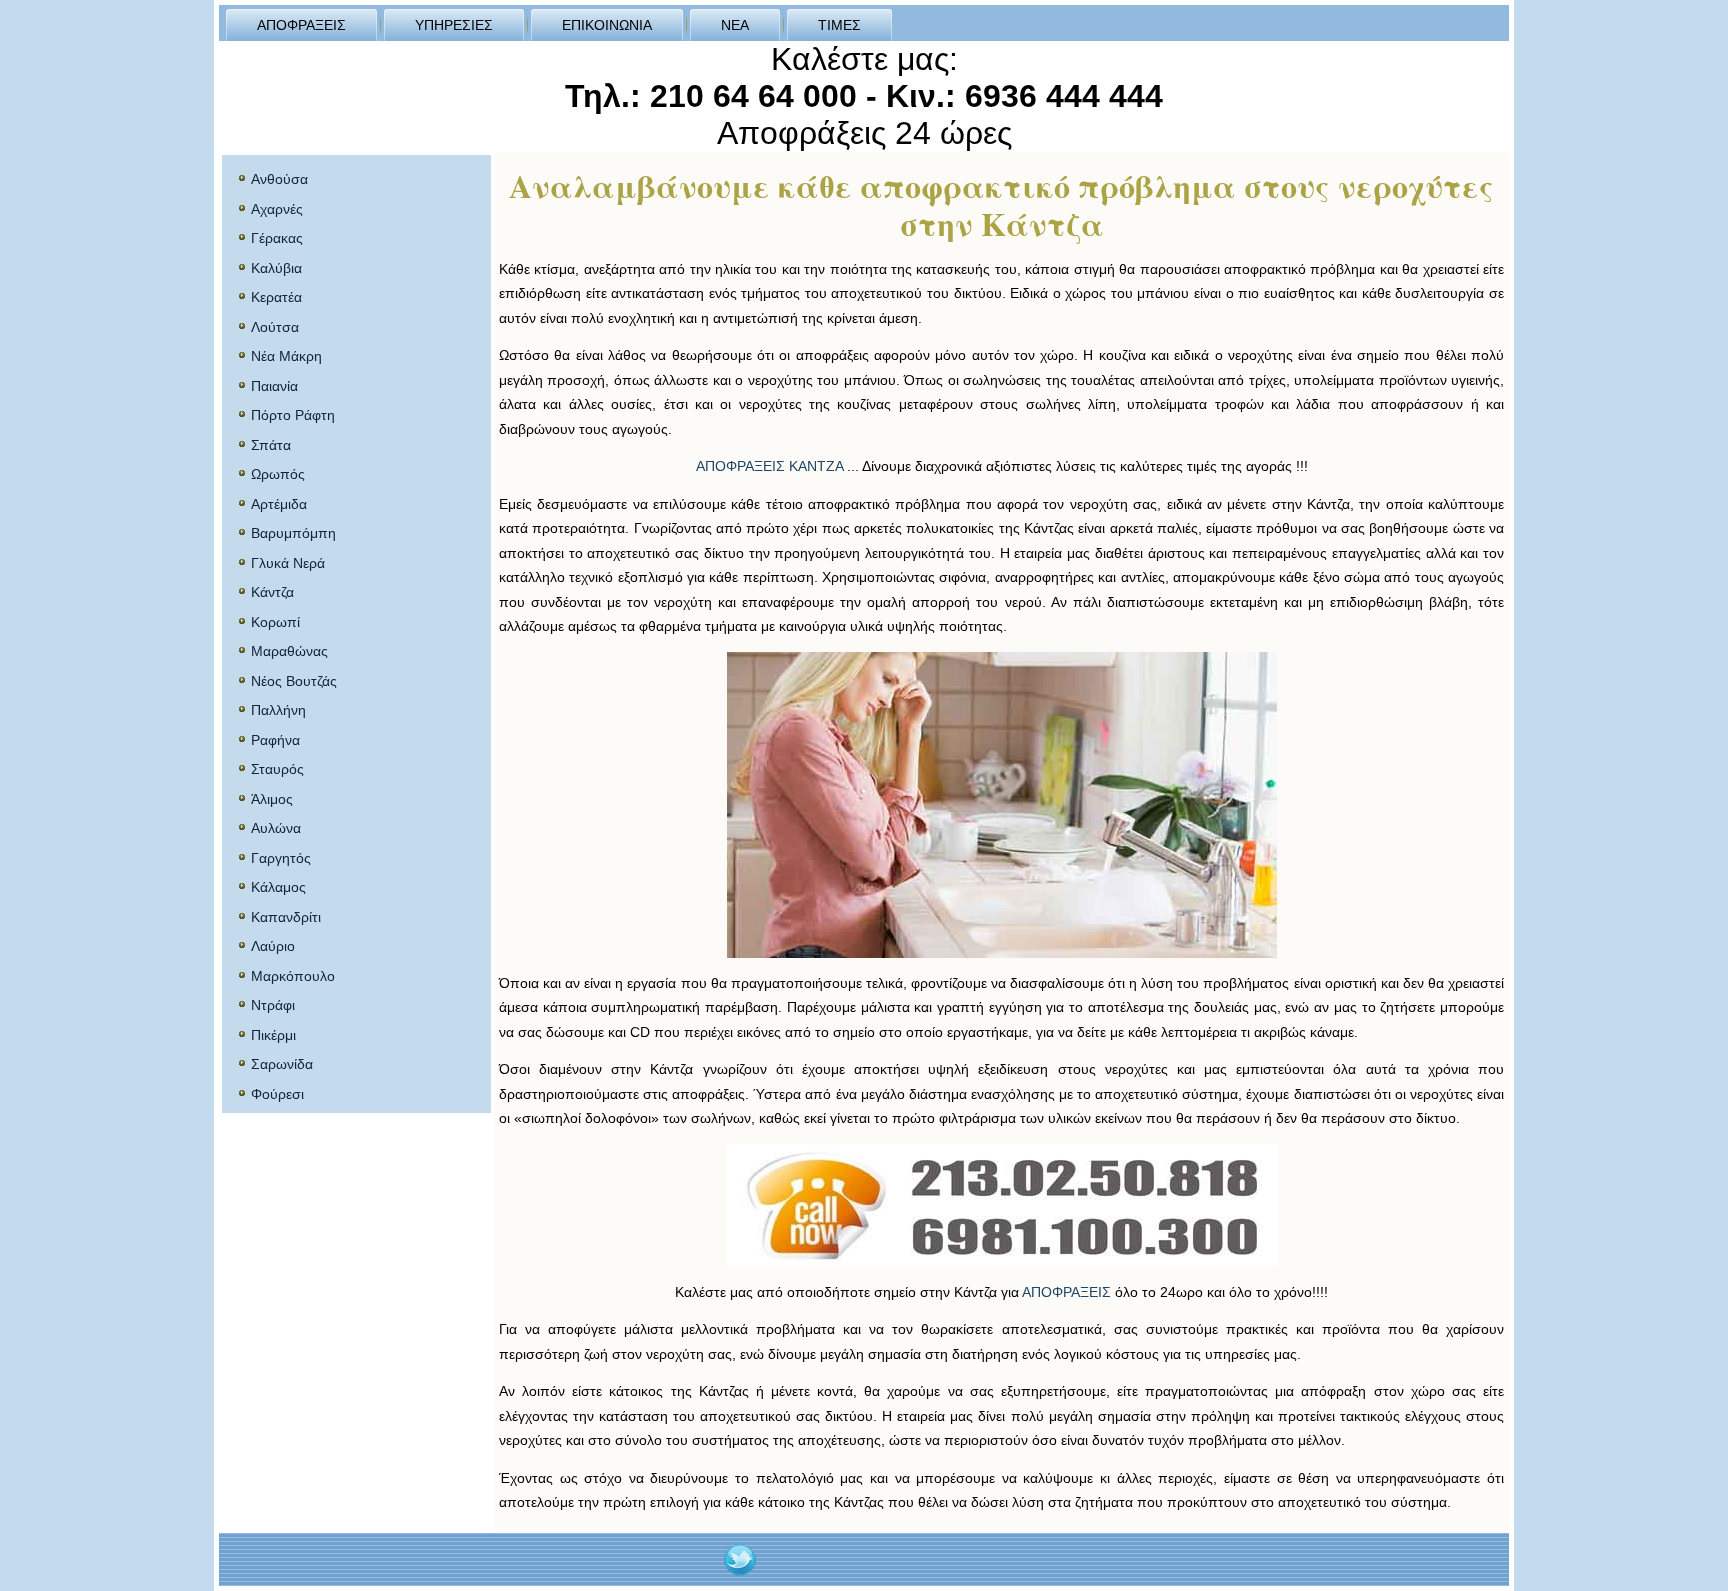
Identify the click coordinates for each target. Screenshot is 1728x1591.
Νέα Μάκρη (286, 356)
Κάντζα (272, 592)
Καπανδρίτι (286, 917)
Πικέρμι (273, 1035)
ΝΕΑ (735, 25)
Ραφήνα (275, 740)
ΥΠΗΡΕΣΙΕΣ (454, 25)
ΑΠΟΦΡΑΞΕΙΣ (301, 25)
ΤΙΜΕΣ (839, 25)
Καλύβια (276, 268)
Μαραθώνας (289, 651)
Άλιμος (272, 799)
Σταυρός (277, 769)
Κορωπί (275, 622)
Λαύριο (273, 946)
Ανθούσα (279, 179)
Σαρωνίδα (282, 1064)
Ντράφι (273, 1005)
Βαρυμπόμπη (293, 533)
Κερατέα (276, 297)
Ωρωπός (278, 474)
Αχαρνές (277, 209)
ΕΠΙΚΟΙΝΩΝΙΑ (607, 25)
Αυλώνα (276, 828)
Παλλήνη (278, 710)
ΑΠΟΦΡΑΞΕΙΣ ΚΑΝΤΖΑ (769, 466)
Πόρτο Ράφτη (293, 415)
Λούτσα (275, 327)
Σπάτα (271, 445)
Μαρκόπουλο (293, 976)
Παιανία (274, 386)
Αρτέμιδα (279, 504)
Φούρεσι (277, 1094)
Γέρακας (277, 238)
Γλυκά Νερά (288, 563)
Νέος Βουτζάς (294, 681)
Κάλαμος (278, 887)
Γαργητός (281, 858)
